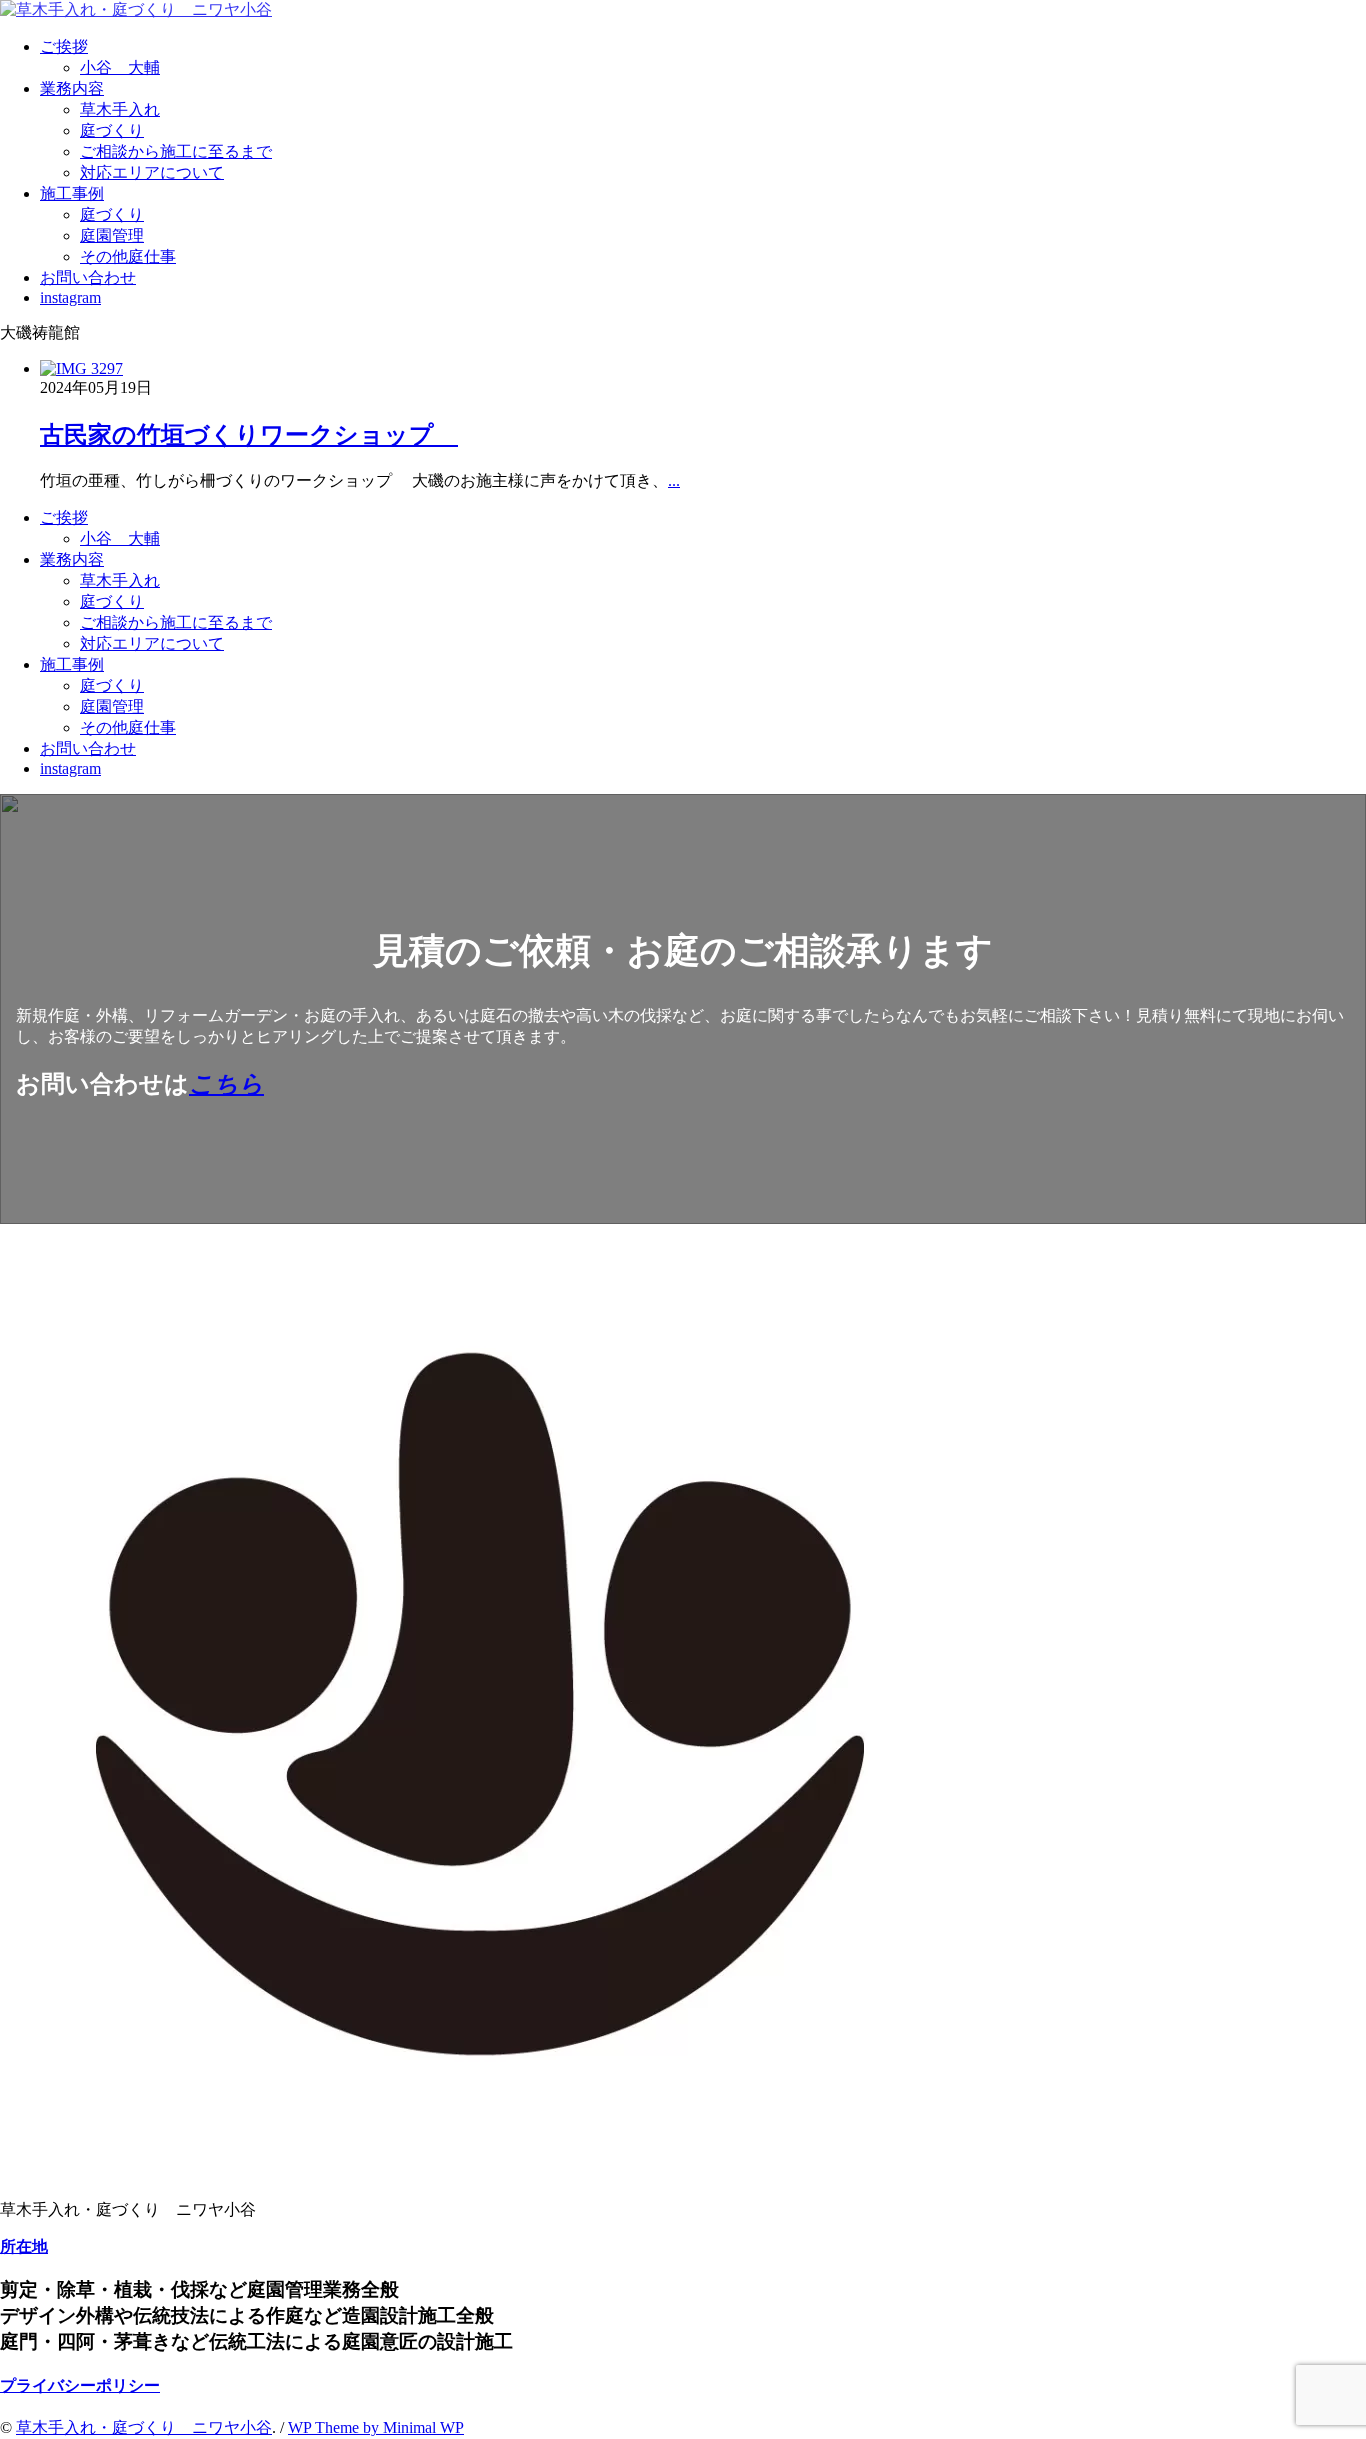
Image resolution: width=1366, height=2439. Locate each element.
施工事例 (72, 193)
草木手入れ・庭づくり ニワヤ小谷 (144, 2427)
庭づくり (112, 130)
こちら (226, 1084)
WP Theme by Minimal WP (376, 2427)
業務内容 (72, 88)
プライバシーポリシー (80, 2385)
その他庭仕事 (128, 256)
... (674, 480)
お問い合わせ (88, 277)
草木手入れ (120, 109)
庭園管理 (112, 235)
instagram (70, 297)
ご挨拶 (64, 46)
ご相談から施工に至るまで (176, 151)
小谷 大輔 (120, 67)
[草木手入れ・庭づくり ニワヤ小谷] (136, 9)
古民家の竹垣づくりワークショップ (249, 435)
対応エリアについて (152, 172)
